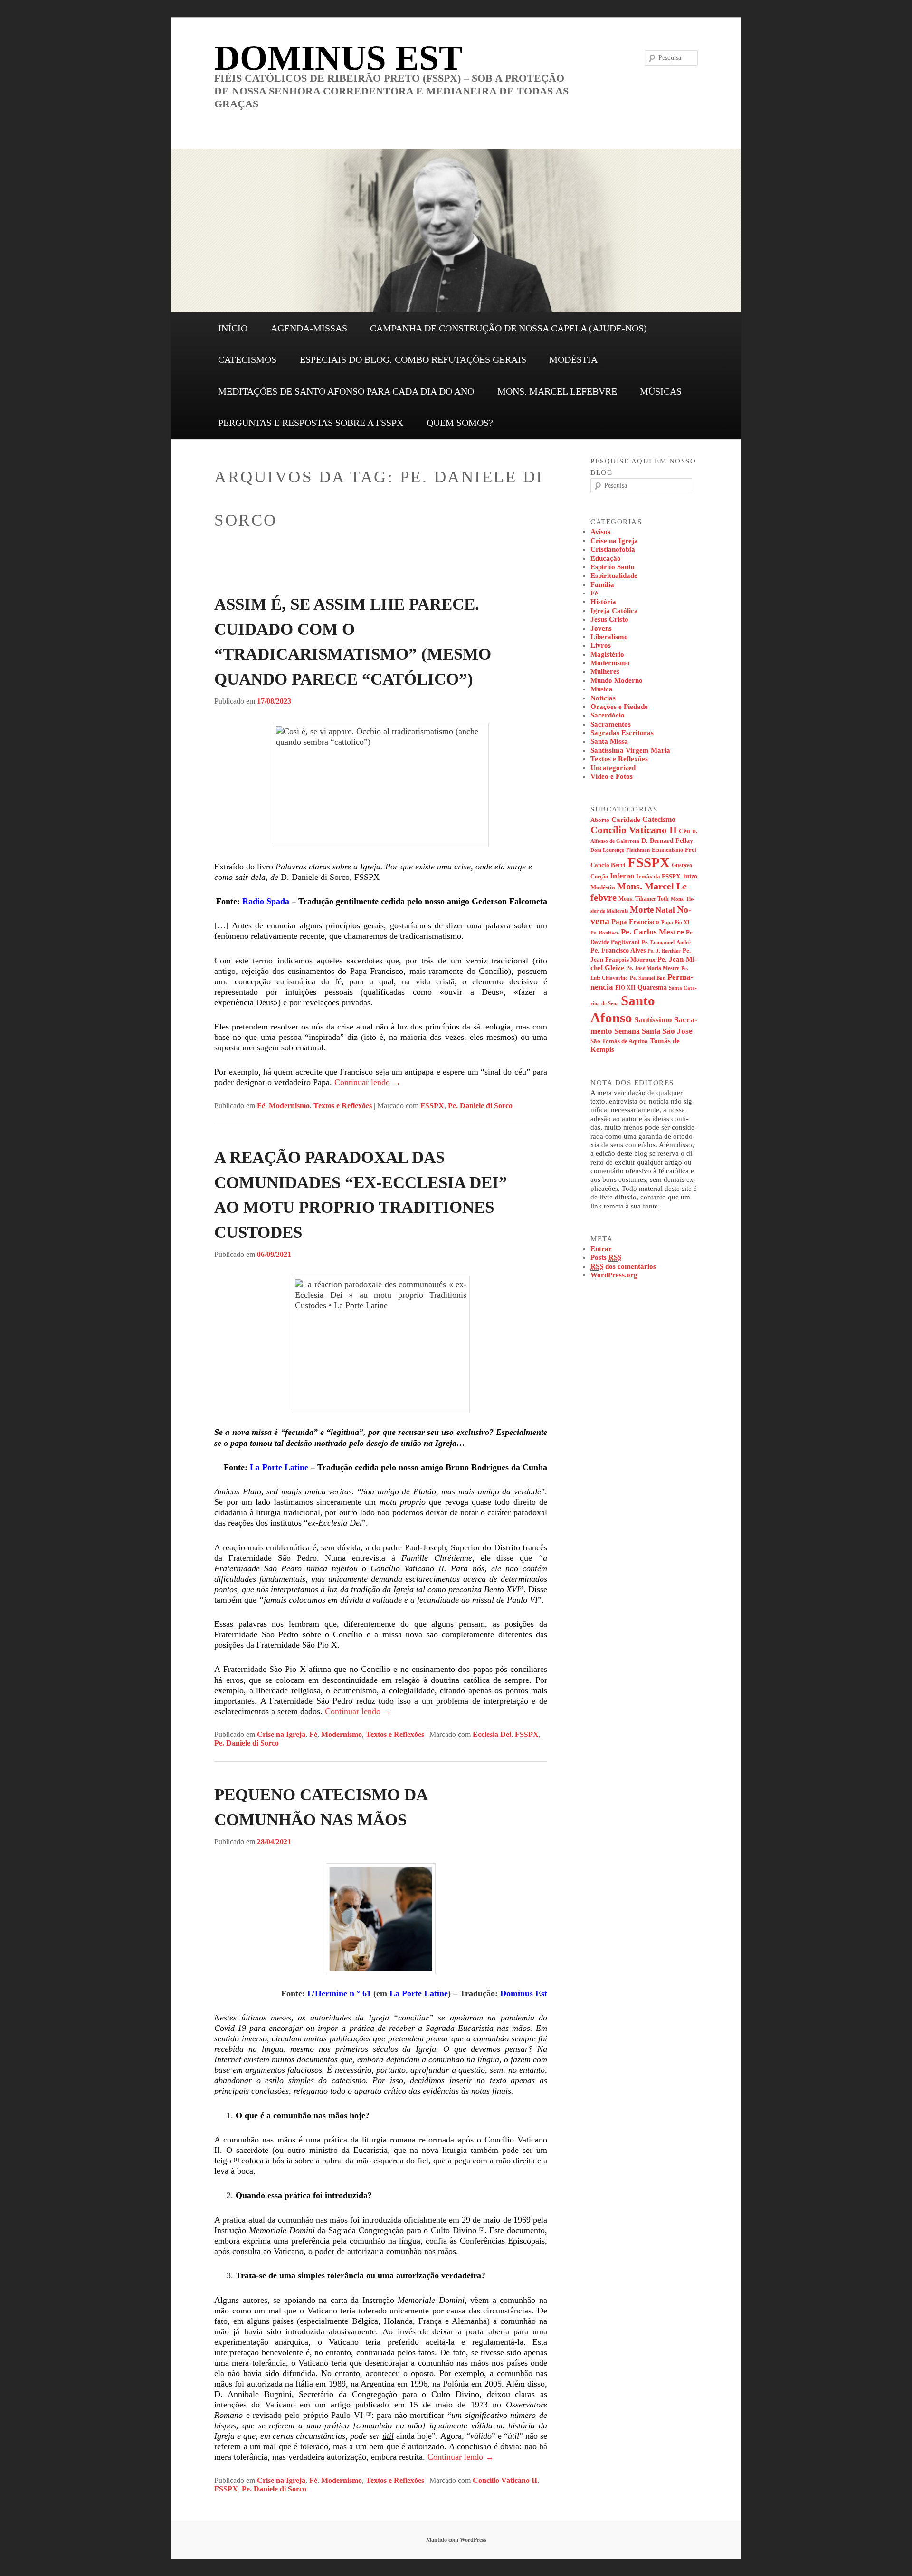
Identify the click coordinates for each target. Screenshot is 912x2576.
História (603, 602)
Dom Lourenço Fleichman (620, 850)
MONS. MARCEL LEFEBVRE (557, 391)
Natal (665, 910)
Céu (684, 831)
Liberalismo (609, 637)
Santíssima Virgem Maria (630, 750)
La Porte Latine (279, 1467)
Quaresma (652, 987)
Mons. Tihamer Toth (644, 899)
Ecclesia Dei (492, 1734)
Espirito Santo (613, 567)
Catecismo (659, 819)
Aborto (600, 820)
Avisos (600, 532)
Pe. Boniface (605, 933)
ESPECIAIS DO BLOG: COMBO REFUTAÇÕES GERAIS (413, 359)
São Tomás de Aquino (619, 1041)
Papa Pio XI (675, 922)
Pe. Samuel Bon (648, 978)
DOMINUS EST (338, 58)
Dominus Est (524, 1993)
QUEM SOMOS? (460, 423)
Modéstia (603, 887)
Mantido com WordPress (456, 2540)
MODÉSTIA (573, 359)
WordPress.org (614, 1275)
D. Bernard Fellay (667, 841)
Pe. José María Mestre (653, 968)
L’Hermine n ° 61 (339, 1993)
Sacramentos (611, 724)
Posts (606, 1257)
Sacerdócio (608, 715)
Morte (642, 910)
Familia (602, 585)
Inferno (622, 876)
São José (677, 1031)
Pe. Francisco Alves (618, 950)
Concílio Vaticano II (505, 2480)
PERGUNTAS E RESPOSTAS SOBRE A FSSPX (311, 423)
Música (602, 689)
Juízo (690, 876)
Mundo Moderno (617, 680)
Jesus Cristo (609, 619)
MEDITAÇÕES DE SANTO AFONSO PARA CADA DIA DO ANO (346, 391)
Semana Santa (637, 1031)
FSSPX (432, 1106)
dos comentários (623, 1266)
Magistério (607, 654)
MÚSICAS (661, 391)
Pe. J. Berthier (664, 951)
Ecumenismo (667, 850)
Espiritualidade (614, 576)
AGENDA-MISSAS (309, 328)
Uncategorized (613, 768)
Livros (601, 645)
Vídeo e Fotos (612, 776)
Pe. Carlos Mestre (652, 932)
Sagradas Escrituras (622, 733)
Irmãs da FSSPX (658, 877)
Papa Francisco (635, 922)
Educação (606, 558)
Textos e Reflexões (343, 1106)
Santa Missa (609, 741)
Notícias (603, 698)
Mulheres (605, 671)
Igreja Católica (614, 611)
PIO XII (625, 988)
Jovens (601, 628)
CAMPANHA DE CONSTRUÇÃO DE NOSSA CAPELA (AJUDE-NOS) (508, 328)
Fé (261, 1106)
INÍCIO (233, 328)
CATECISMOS (247, 359)
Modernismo (289, 1106)
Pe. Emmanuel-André (666, 942)
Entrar (601, 1249)
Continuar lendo (368, 1082)
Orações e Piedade (619, 707)
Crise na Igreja (281, 1734)
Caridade (626, 820)
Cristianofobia (613, 549)
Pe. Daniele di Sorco (480, 1106)
